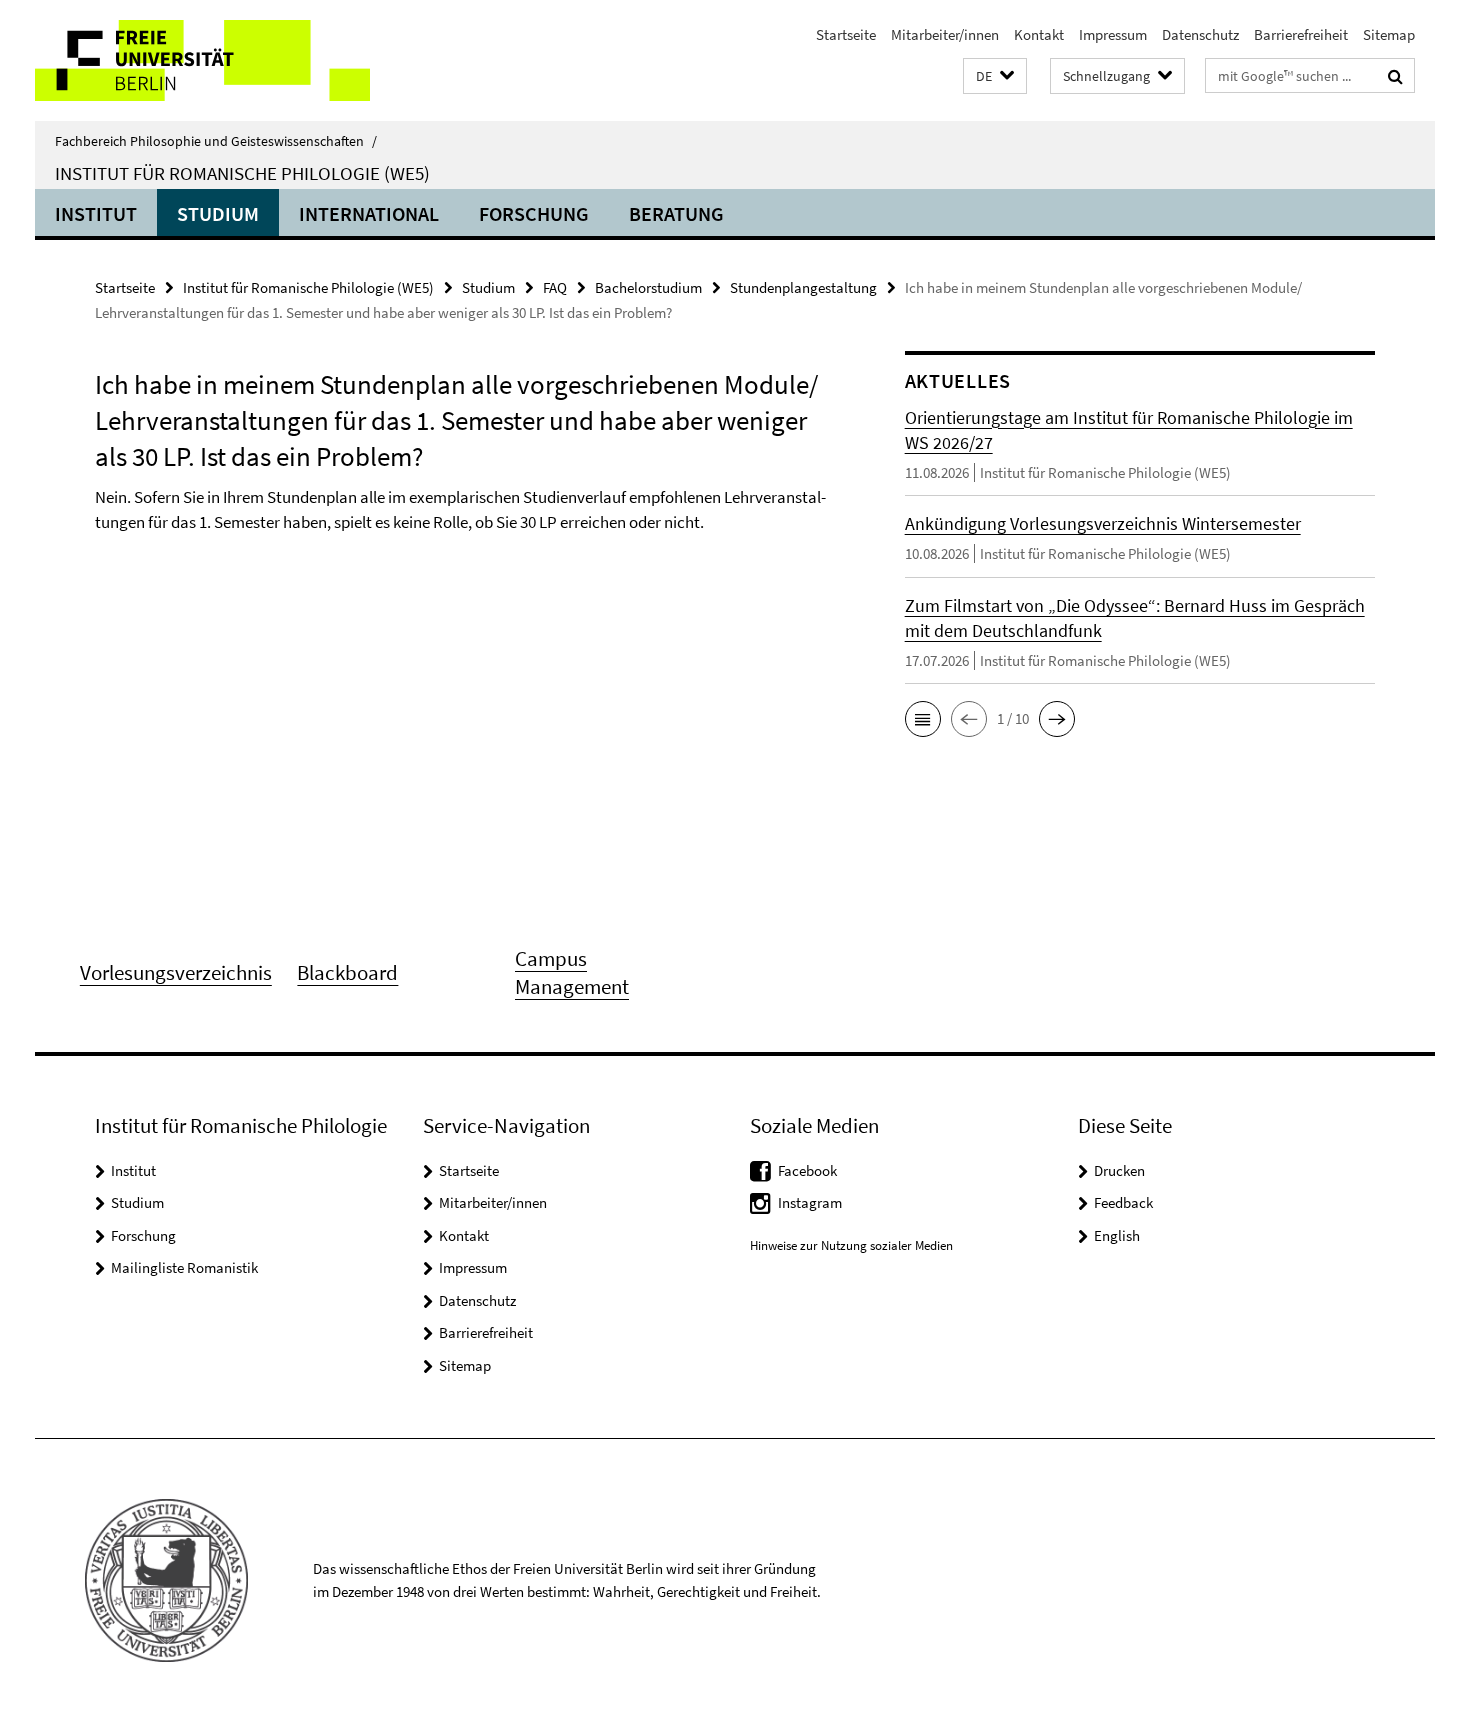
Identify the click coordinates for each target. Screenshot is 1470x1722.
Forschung (534, 213)
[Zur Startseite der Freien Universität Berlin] (202, 60)
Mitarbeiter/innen (945, 34)
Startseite (846, 34)
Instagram (810, 1202)
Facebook (807, 1170)
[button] (995, 76)
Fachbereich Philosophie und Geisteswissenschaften (216, 141)
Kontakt (1039, 34)
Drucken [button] (1119, 1170)
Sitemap (1389, 34)
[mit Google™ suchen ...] (1395, 76)
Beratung (676, 213)
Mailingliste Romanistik (184, 1267)
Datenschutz (1200, 34)
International (369, 213)
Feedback (1123, 1202)
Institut (96, 213)
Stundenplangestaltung (803, 287)
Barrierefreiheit (1301, 34)
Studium (218, 213)
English (1117, 1235)
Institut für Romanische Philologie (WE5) (242, 173)
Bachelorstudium (648, 287)
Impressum (1113, 34)
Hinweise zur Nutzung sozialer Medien (851, 1245)
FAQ (555, 287)
